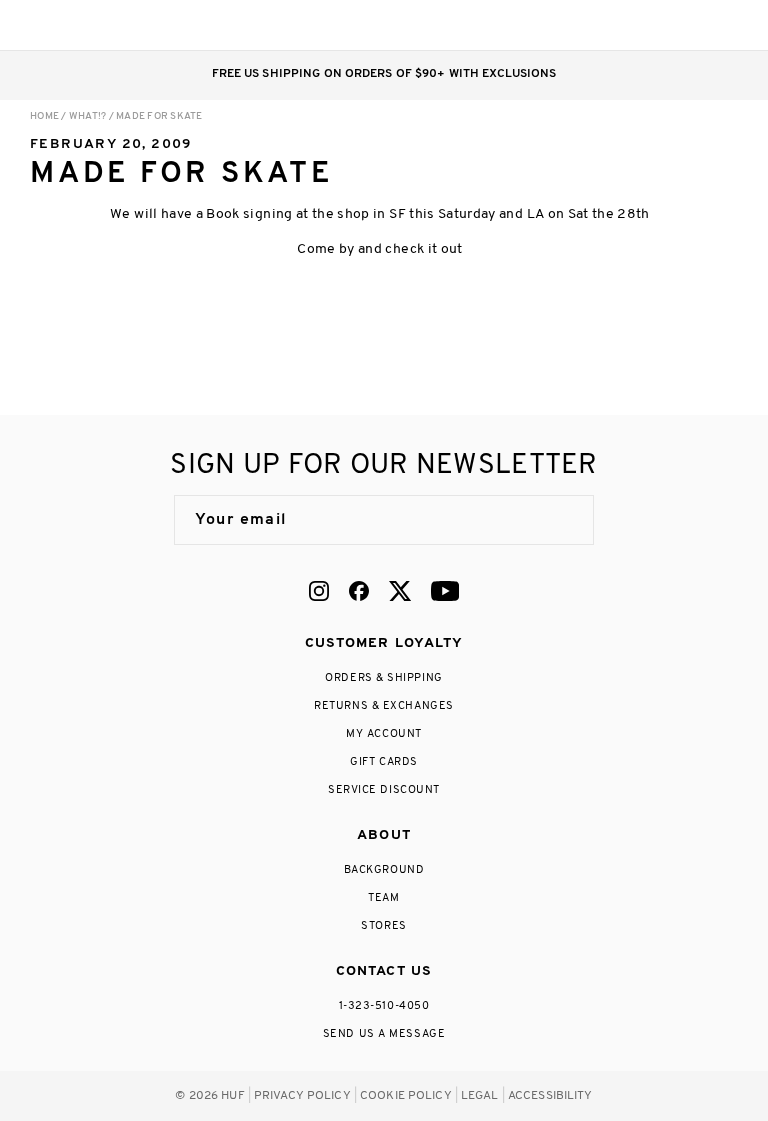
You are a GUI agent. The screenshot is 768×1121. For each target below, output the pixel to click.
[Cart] (686, 25)
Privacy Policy (302, 1096)
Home (44, 116)
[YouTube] (445, 591)
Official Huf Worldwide (75, 24)
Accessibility (550, 1096)
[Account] (646, 25)
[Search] (606, 25)
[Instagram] (319, 591)
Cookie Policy (406, 1096)
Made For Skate (159, 116)
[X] (400, 591)
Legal (480, 1096)
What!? (88, 116)
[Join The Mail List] (558, 520)
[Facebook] (359, 591)
